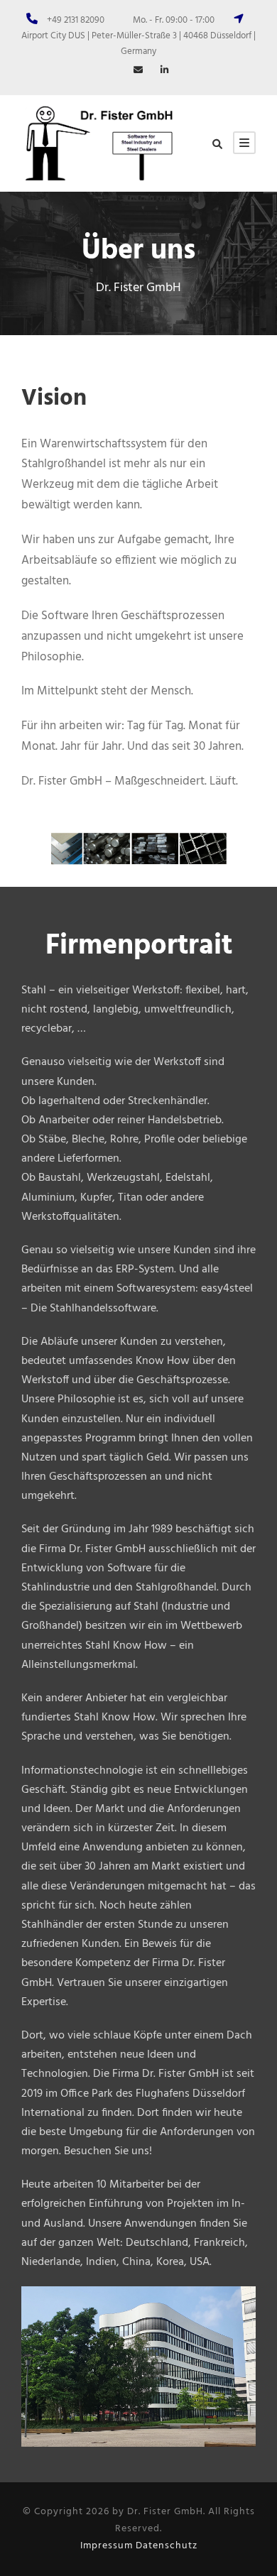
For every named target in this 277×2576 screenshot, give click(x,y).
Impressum (107, 2546)
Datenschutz (167, 2546)
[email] (138, 71)
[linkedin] (164, 71)
